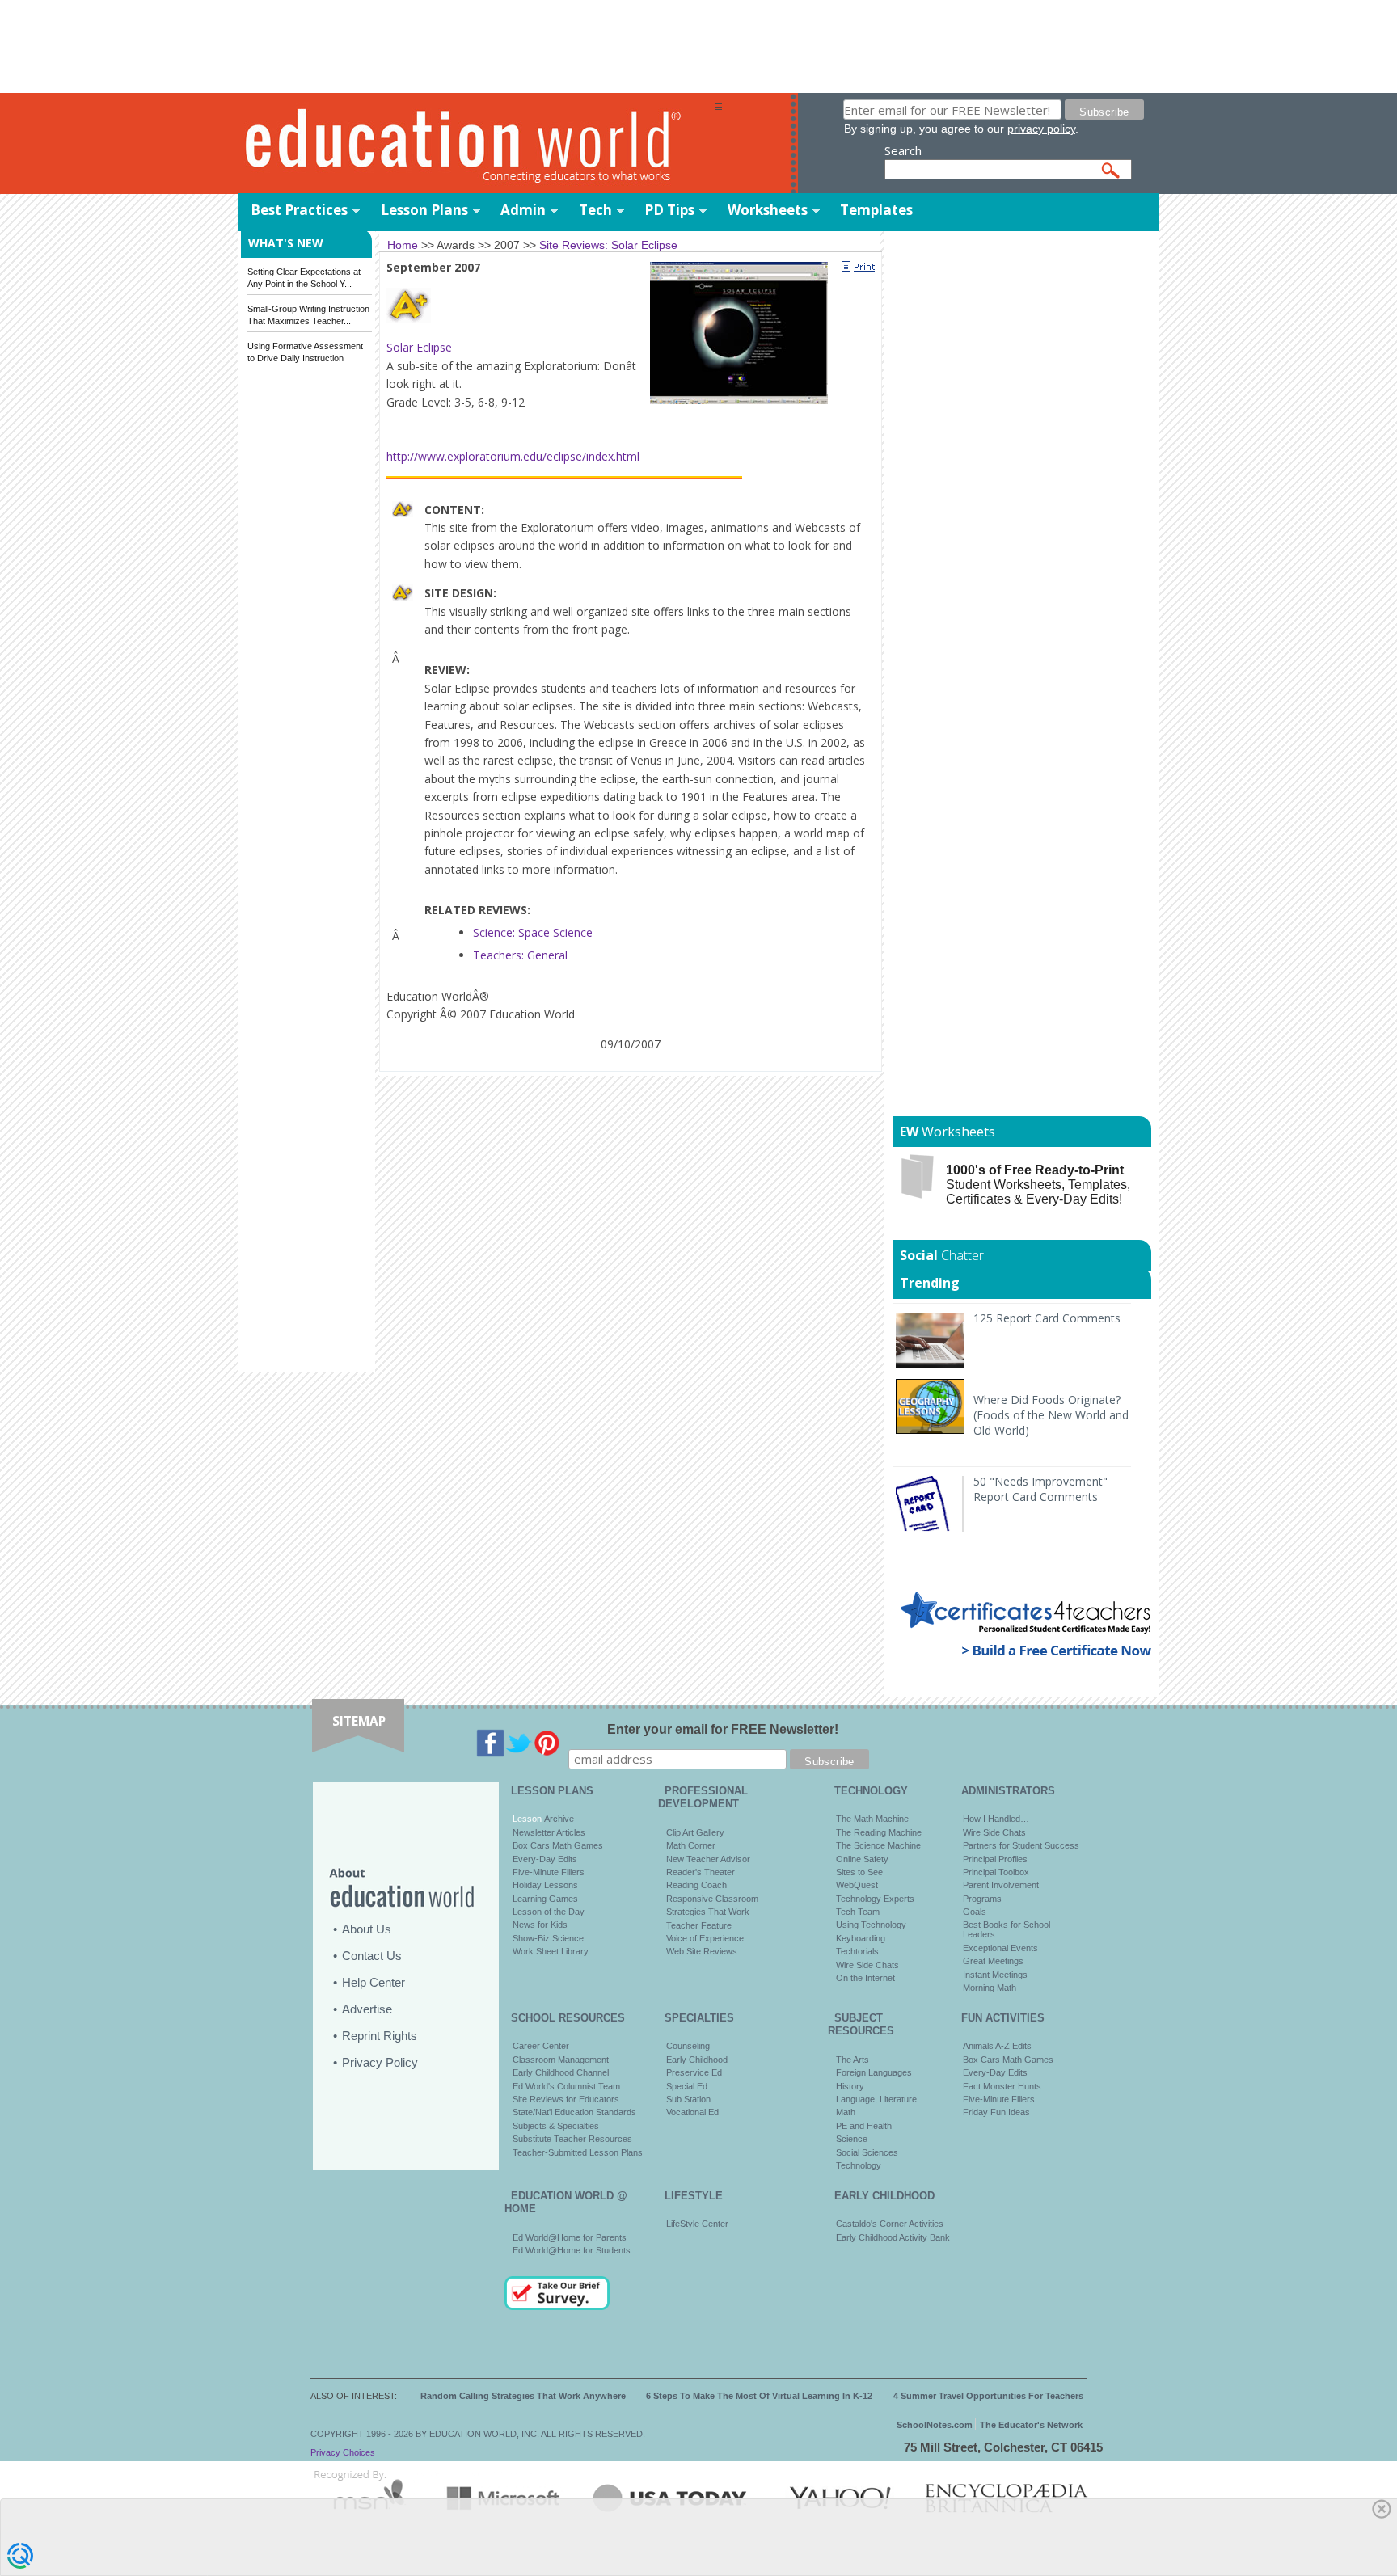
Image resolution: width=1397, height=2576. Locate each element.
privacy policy (1041, 129)
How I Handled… (996, 1819)
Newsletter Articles (549, 1832)
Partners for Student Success (1021, 1845)
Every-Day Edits (545, 1859)
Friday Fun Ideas (996, 2112)
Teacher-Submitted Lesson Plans (578, 2152)
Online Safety (862, 1859)
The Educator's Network (1031, 2425)
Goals (975, 1912)
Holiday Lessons (545, 1885)
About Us (367, 1929)
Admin (523, 210)
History (850, 2086)
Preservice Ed (694, 2072)
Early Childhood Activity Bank (893, 2237)
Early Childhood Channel (561, 2072)
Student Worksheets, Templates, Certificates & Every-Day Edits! (1038, 1185)
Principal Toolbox (996, 1872)
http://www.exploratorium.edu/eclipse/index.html (513, 456)
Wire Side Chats (867, 1965)
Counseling (688, 2046)
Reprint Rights (380, 2036)
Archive (558, 1819)
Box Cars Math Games (558, 1845)
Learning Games (545, 1899)
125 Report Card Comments (1047, 1318)
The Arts (853, 2060)
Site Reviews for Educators (566, 2099)
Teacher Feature (699, 1925)
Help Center (374, 1982)
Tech (595, 210)
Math (846, 2112)
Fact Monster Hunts (1002, 2086)
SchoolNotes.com (935, 2425)
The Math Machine (872, 1819)
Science (852, 2139)
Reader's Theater (701, 1872)
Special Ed (687, 2086)
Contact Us (372, 1956)
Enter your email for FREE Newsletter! (723, 1729)
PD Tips (669, 210)
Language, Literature (876, 2099)
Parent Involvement (1001, 1885)
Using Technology (871, 1925)
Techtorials (857, 1951)
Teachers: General (520, 955)
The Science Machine (878, 1845)
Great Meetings (993, 1961)
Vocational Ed (692, 2112)
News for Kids (540, 1925)
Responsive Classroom (712, 1899)
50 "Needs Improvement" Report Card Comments (1040, 1489)
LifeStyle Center (697, 2224)
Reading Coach (696, 1885)
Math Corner (691, 1845)
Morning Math (990, 1988)
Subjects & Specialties (556, 2126)
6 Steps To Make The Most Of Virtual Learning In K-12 (759, 2396)
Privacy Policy (380, 2062)
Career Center (541, 2046)
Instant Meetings (995, 1975)
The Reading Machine (879, 1832)
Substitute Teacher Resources (572, 2139)
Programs (982, 1899)
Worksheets (768, 210)
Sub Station (688, 2099)
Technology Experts (875, 1899)
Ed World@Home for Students (572, 2250)
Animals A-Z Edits (997, 2046)
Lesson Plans (424, 210)
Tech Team (858, 1912)
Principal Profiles (995, 1859)
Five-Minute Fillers (549, 1872)
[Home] (476, 144)
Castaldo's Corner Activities (890, 2224)
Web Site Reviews (702, 1951)
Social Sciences (867, 2152)
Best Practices (299, 210)
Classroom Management (561, 2060)
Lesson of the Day (549, 1912)
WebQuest (857, 1885)
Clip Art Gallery (695, 1832)
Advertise (367, 2009)
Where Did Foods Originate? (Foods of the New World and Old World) (1051, 1415)
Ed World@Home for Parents (570, 2237)
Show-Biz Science (548, 1938)
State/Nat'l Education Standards (574, 2112)
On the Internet (865, 1978)
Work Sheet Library (551, 1951)
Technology (859, 2165)
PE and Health (864, 2126)
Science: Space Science (533, 932)
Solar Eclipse (419, 347)
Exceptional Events (1000, 1948)
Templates (876, 210)
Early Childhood (697, 2060)
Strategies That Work (708, 1912)
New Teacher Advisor (708, 1859)
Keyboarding (861, 1938)
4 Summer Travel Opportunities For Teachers (988, 2396)
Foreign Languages (874, 2072)
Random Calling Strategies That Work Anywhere (523, 2396)
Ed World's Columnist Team (566, 2086)
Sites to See (859, 1872)
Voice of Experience (705, 1938)
